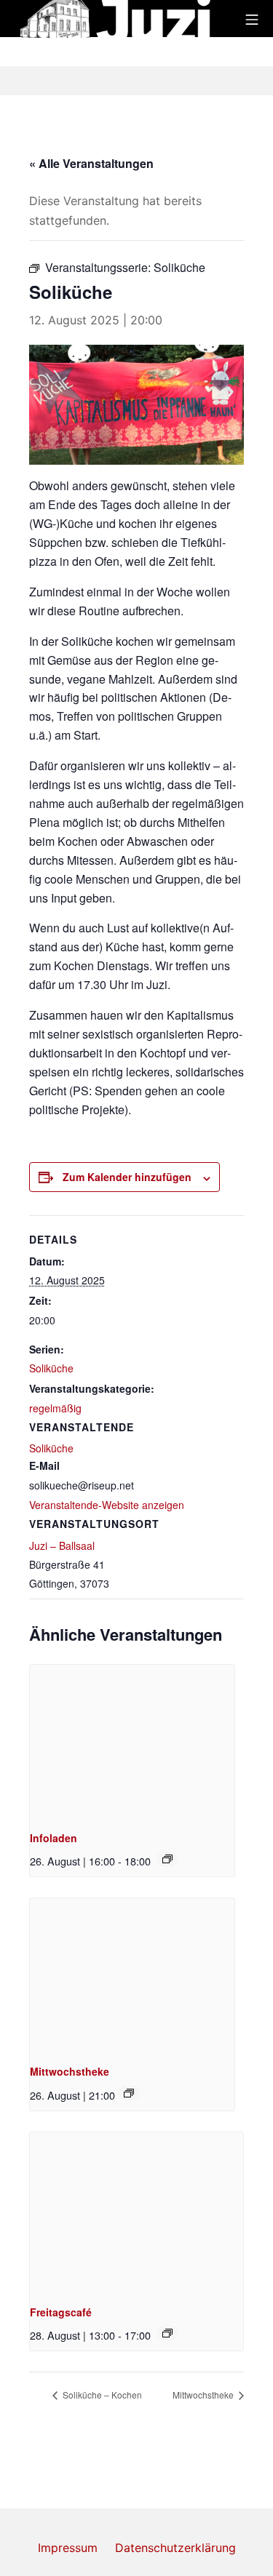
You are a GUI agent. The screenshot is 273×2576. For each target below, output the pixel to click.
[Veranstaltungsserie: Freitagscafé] (167, 2333)
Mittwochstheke (70, 2071)
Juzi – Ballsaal (62, 1545)
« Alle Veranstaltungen (91, 163)
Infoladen (54, 1838)
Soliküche (51, 1368)
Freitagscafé (61, 2312)
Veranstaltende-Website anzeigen (107, 1505)
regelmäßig (55, 1408)
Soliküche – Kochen (101, 2395)
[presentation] (132, 1741)
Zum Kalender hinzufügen (127, 1177)
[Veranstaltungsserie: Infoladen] (167, 1859)
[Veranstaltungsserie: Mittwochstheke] (129, 2093)
